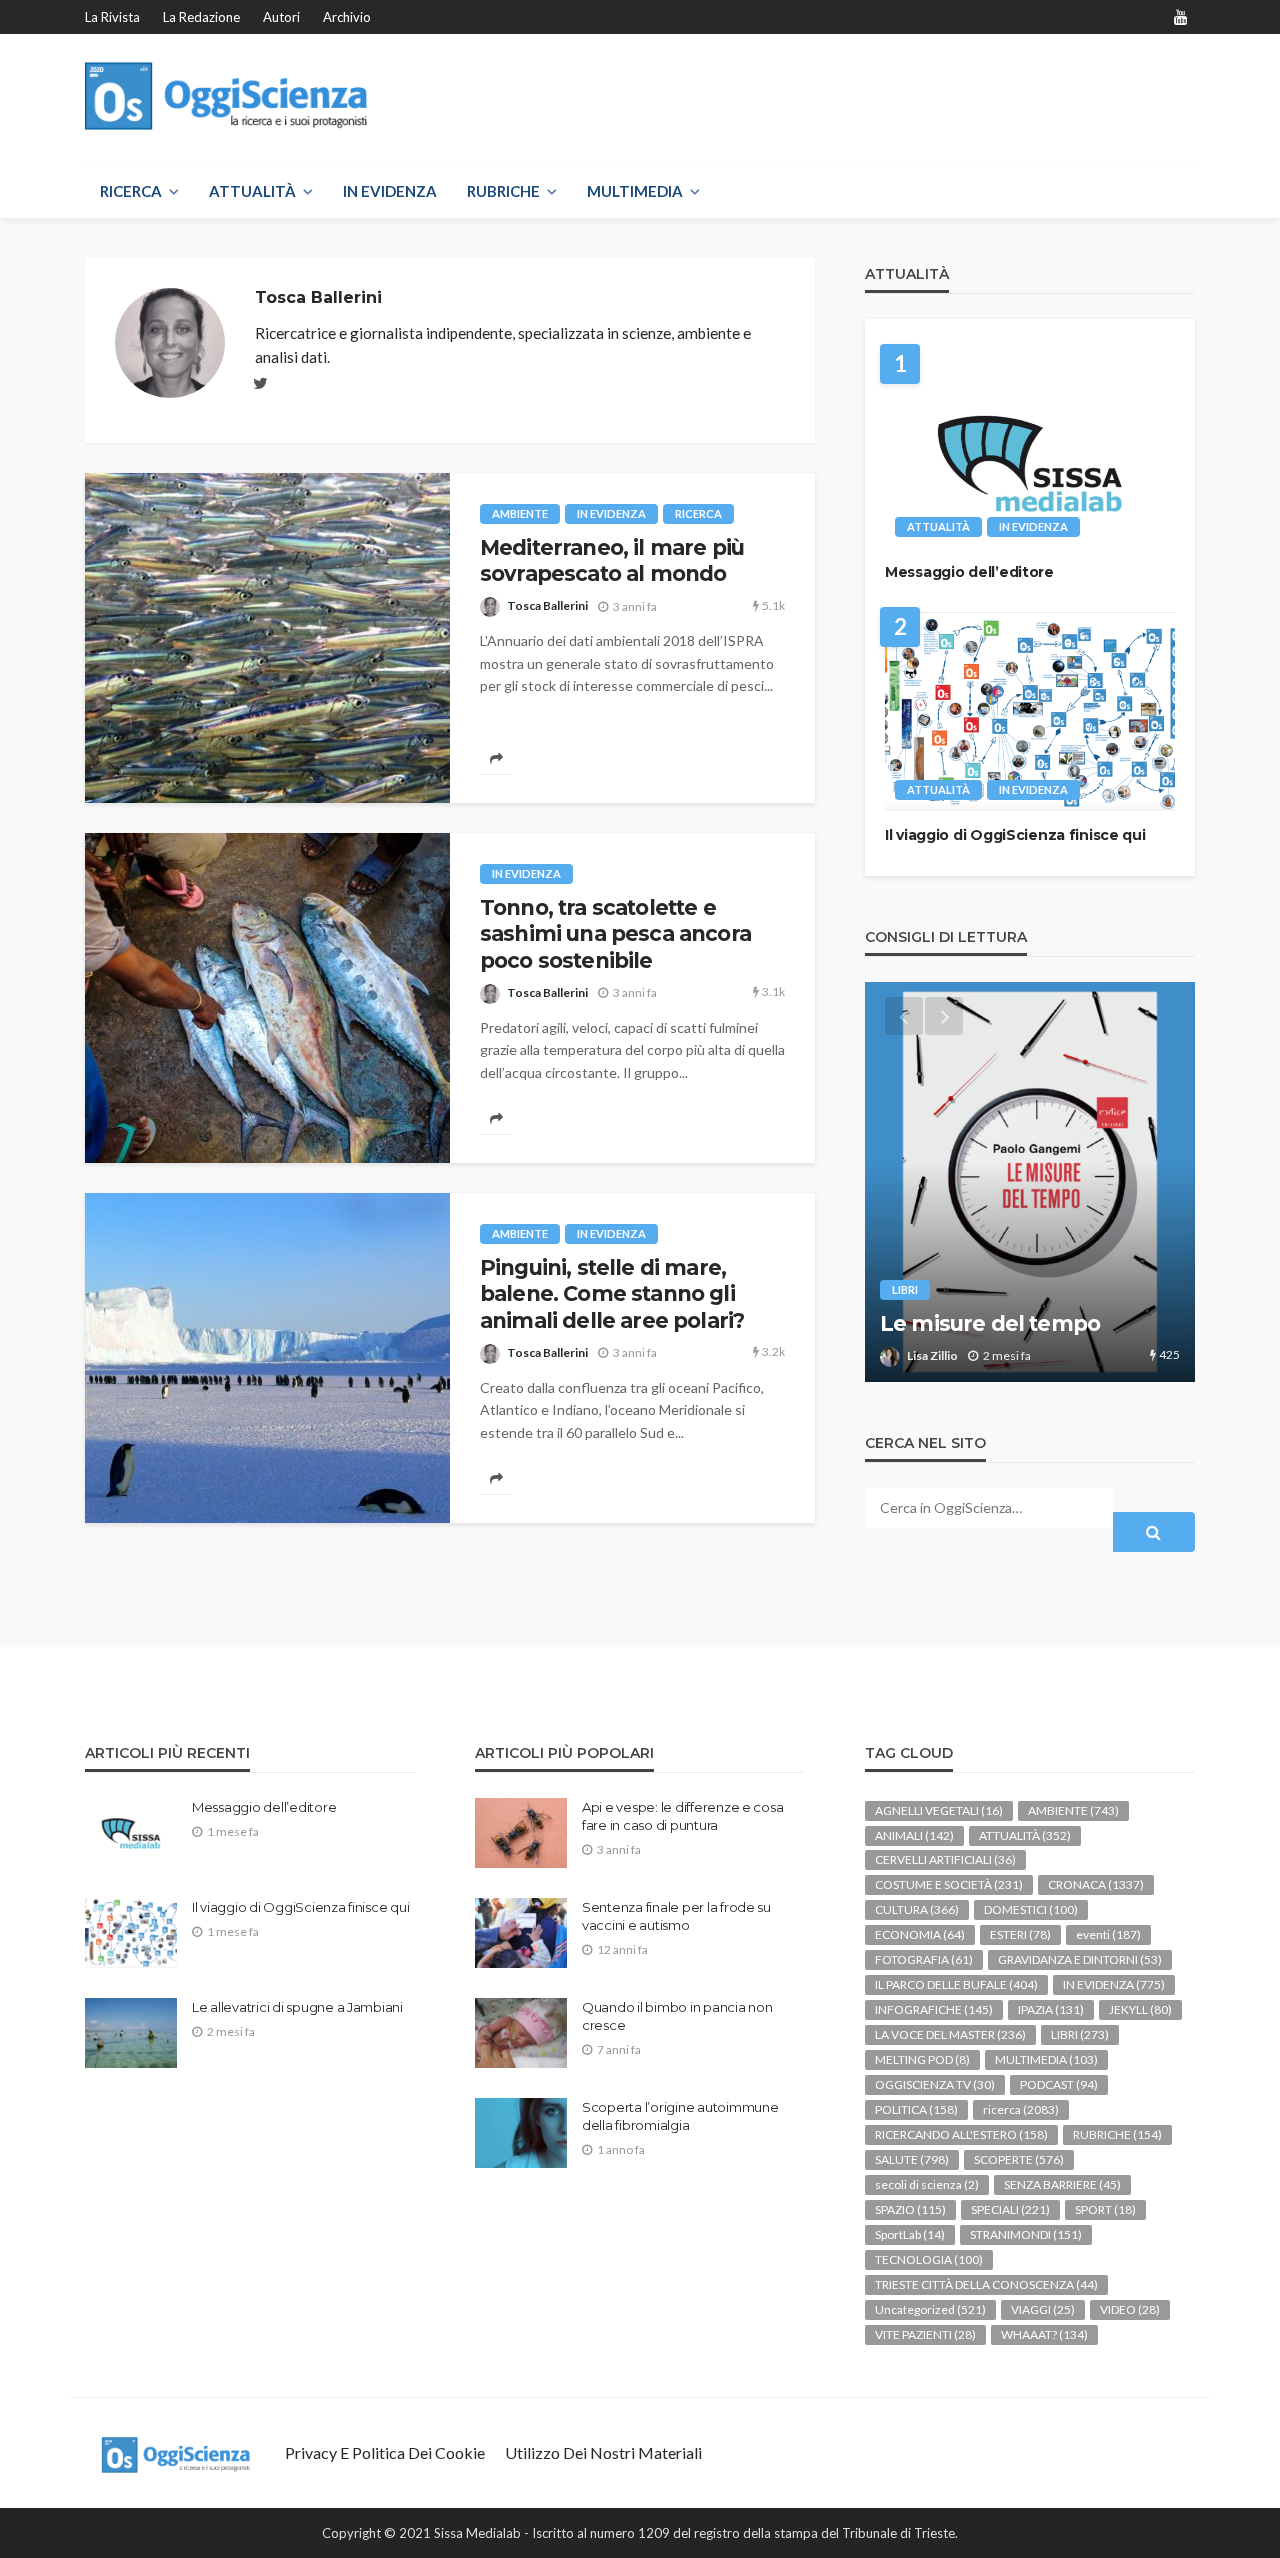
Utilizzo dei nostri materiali (603, 2452)
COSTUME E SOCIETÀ (949, 1884)
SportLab (910, 2234)
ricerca (698, 513)
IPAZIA (1051, 2009)
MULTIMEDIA (635, 191)
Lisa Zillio (932, 1355)
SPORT (1105, 2209)
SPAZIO (910, 2209)
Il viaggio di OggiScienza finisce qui (1015, 835)
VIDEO (1130, 2309)
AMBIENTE (520, 513)
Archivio (347, 17)
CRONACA (1096, 1884)
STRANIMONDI (1026, 2234)
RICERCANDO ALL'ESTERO (961, 2134)
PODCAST (1059, 2084)
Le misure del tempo (990, 1323)
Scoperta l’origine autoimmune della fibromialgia (680, 2116)
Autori (281, 17)
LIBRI (905, 1289)
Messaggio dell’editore (969, 572)
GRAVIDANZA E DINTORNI (1080, 1959)
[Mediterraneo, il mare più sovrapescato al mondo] (267, 638)
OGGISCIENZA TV (935, 2084)
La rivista (112, 17)
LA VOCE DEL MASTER (950, 2034)
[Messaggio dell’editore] (1030, 448)
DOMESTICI (1031, 1909)
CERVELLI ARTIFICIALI (945, 1859)
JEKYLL (1140, 2009)
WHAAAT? (1044, 2334)
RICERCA (131, 191)
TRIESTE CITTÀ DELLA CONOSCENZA (986, 2284)
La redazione (201, 17)
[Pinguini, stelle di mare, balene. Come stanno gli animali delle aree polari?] (267, 1358)
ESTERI (1020, 1934)
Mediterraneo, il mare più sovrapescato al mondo (612, 560)
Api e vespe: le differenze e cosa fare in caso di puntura (682, 1816)
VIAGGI (1043, 2309)
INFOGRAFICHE (934, 2009)
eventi (1108, 1934)
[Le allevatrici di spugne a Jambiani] (131, 2033)
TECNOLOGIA (929, 2259)
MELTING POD (922, 2059)
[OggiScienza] (226, 96)
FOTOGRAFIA (924, 1959)
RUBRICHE (503, 191)
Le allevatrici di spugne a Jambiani (297, 2007)
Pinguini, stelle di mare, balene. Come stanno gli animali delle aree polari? (612, 1294)
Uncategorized (930, 2309)
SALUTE (912, 2159)
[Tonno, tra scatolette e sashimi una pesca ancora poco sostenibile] (267, 998)
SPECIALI (1010, 2209)
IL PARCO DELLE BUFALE (956, 1984)
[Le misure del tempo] (1030, 1182)
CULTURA (917, 1909)
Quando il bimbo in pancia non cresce (677, 2016)
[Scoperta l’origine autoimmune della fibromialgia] (521, 2133)
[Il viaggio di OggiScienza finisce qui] (1030, 711)
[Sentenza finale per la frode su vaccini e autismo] (521, 1933)
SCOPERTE (1019, 2159)
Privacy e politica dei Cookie (385, 2452)
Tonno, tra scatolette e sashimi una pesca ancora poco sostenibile (615, 934)
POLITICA (916, 2109)
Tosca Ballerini (547, 605)
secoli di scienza (927, 2184)
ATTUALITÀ (252, 191)
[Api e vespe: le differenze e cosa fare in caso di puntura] (521, 1833)
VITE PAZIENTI (925, 2334)
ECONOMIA (920, 1934)
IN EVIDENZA (390, 191)
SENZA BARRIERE (1062, 2184)
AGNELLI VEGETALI (939, 1810)
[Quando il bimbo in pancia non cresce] (521, 2033)
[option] (1030, 1182)
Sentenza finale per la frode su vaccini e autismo (676, 1916)
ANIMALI (914, 1835)
